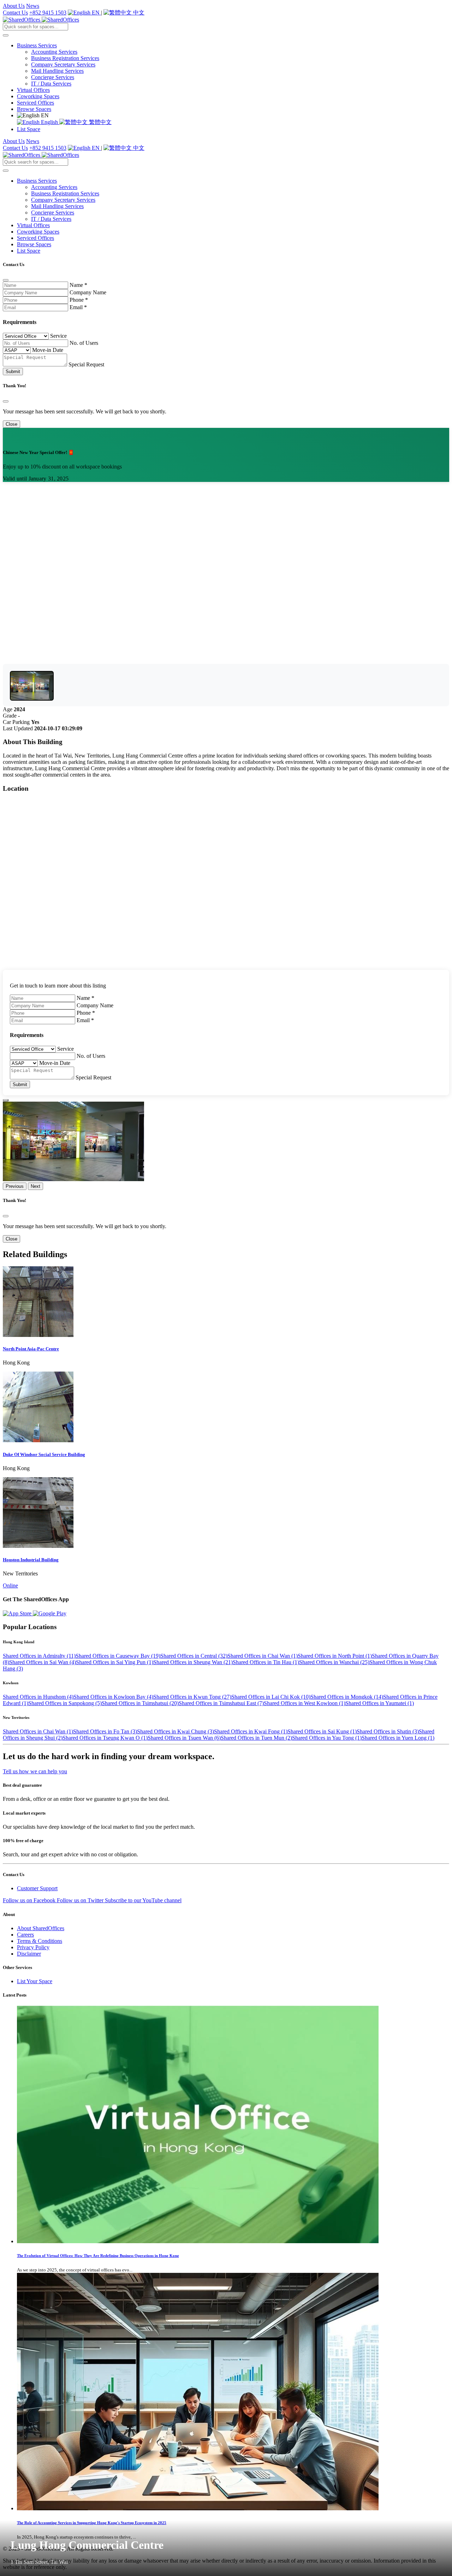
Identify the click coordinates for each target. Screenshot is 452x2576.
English (49, 122)
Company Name (88, 292)
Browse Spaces (34, 109)
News (33, 6)
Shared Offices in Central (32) (194, 1656)
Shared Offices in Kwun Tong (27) (192, 1697)
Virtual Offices (33, 90)
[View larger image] (32, 686)
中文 (138, 13)
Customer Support (37, 1888)
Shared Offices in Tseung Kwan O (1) (105, 1738)
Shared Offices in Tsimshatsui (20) (140, 1703)
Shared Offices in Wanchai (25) (334, 1662)
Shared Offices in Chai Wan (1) (263, 1656)
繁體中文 (100, 122)
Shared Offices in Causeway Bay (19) (118, 1656)
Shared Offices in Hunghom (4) (38, 1697)
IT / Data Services (51, 84)
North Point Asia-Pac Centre (31, 1349)
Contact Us (15, 13)
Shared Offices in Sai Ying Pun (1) (115, 1662)
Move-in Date (48, 350)
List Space (29, 129)
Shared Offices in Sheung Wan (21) (193, 1662)
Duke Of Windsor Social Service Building (44, 1454)
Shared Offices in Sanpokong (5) (65, 1703)
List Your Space (35, 1981)
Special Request (86, 364)
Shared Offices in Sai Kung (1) (322, 1731)
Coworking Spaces (38, 96)
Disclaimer (29, 1954)
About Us (14, 6)
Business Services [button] (37, 45)
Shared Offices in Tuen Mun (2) (256, 1738)
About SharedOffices (41, 1928)
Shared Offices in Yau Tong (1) (327, 1738)
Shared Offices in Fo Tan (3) (105, 1731)
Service (58, 336)
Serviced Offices (35, 103)
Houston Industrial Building (31, 1560)
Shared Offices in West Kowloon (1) (305, 1703)
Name (78, 285)
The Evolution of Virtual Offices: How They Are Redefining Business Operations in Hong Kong (98, 2256)
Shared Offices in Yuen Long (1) (398, 1738)
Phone (79, 300)
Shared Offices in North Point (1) (335, 1656)
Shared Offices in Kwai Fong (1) (251, 1731)
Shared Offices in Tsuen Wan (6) (184, 1738)
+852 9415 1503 (48, 13)
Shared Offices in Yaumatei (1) (380, 1703)
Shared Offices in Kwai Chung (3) (176, 1731)
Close (11, 424)
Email (78, 307)
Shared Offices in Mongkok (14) (347, 1697)
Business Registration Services (65, 58)
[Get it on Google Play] (50, 1613)
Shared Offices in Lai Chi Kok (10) (271, 1697)
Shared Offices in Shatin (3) (388, 1731)
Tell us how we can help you (35, 1771)
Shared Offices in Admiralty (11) (39, 1656)
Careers (25, 1935)
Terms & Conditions (40, 1941)
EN (96, 13)
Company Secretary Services (63, 64)
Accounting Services (54, 52)
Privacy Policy (33, 1947)
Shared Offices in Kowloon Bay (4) (113, 1697)
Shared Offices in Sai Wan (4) (43, 1662)
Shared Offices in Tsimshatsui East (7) (221, 1703)
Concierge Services (53, 77)
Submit (13, 372)
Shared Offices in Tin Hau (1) (266, 1662)
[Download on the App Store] (18, 1613)
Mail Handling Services (57, 71)
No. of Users (84, 343)
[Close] (6, 280)
